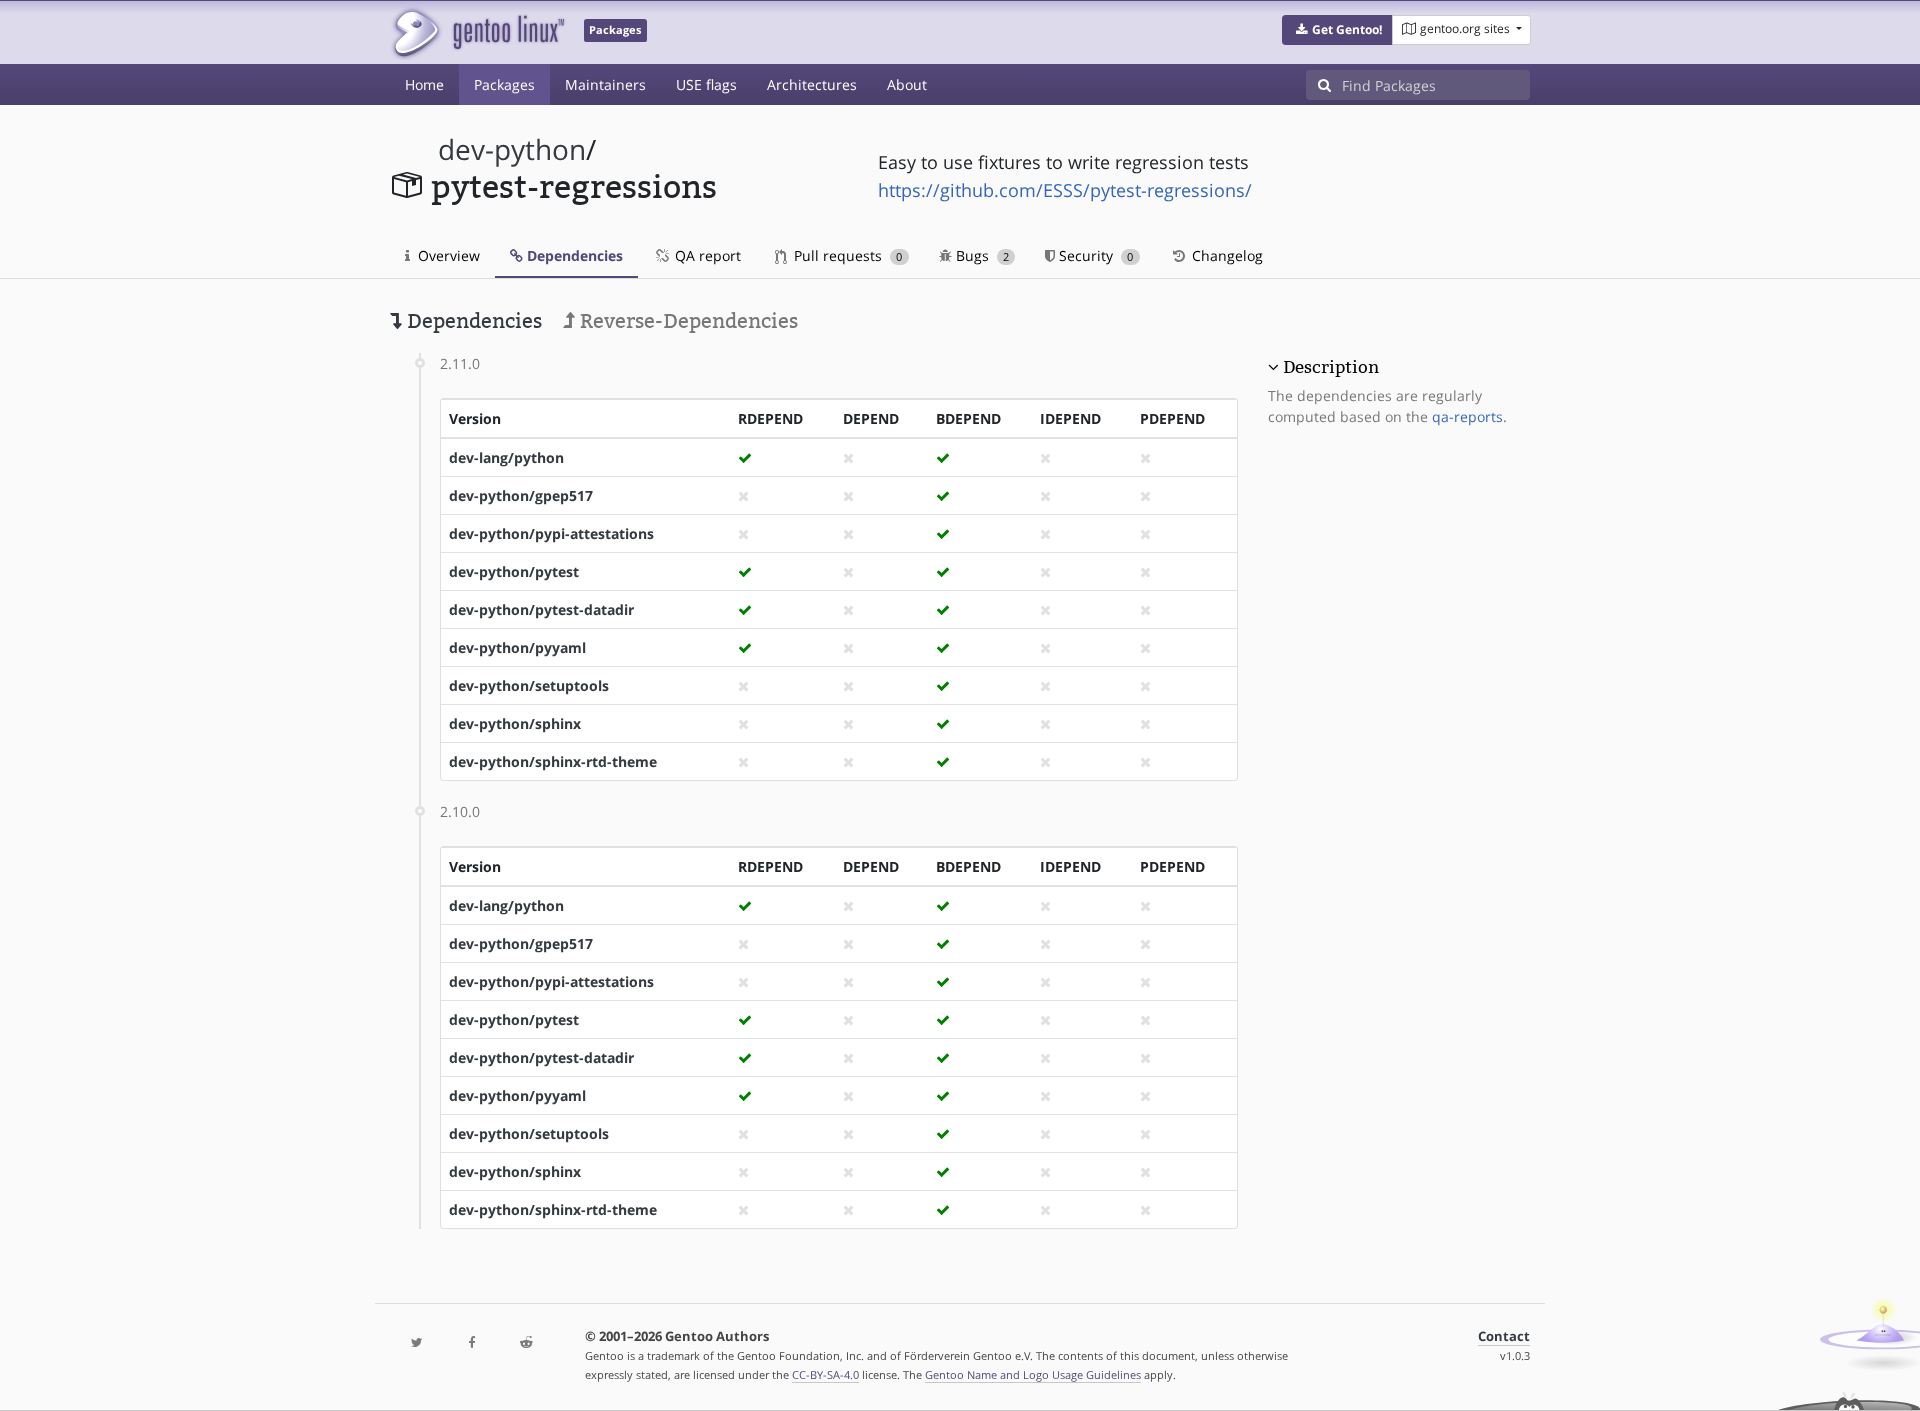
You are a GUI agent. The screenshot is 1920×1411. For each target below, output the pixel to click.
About (907, 84)
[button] (1337, 30)
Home (424, 84)
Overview (447, 255)
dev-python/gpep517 (521, 495)
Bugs (980, 255)
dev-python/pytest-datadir (541, 609)
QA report (706, 255)
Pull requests (846, 255)
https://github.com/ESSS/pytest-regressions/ (1065, 190)
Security (1094, 255)
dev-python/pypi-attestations (551, 533)
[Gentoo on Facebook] (471, 1343)
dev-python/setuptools (529, 685)
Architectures (812, 84)
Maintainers (605, 84)
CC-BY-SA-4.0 (825, 1374)
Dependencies (573, 255)
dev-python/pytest (514, 571)
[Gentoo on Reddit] (526, 1343)
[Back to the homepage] (477, 32)
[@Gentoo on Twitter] (417, 1343)
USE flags (706, 84)
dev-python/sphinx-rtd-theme (553, 761)
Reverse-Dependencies (686, 321)
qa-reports (1467, 416)
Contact (1504, 1336)
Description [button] (1331, 367)
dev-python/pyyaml (517, 647)
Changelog (1225, 255)
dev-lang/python (506, 457)
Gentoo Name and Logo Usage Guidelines (1033, 1374)
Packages (504, 84)
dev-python (512, 149)
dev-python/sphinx (515, 723)
